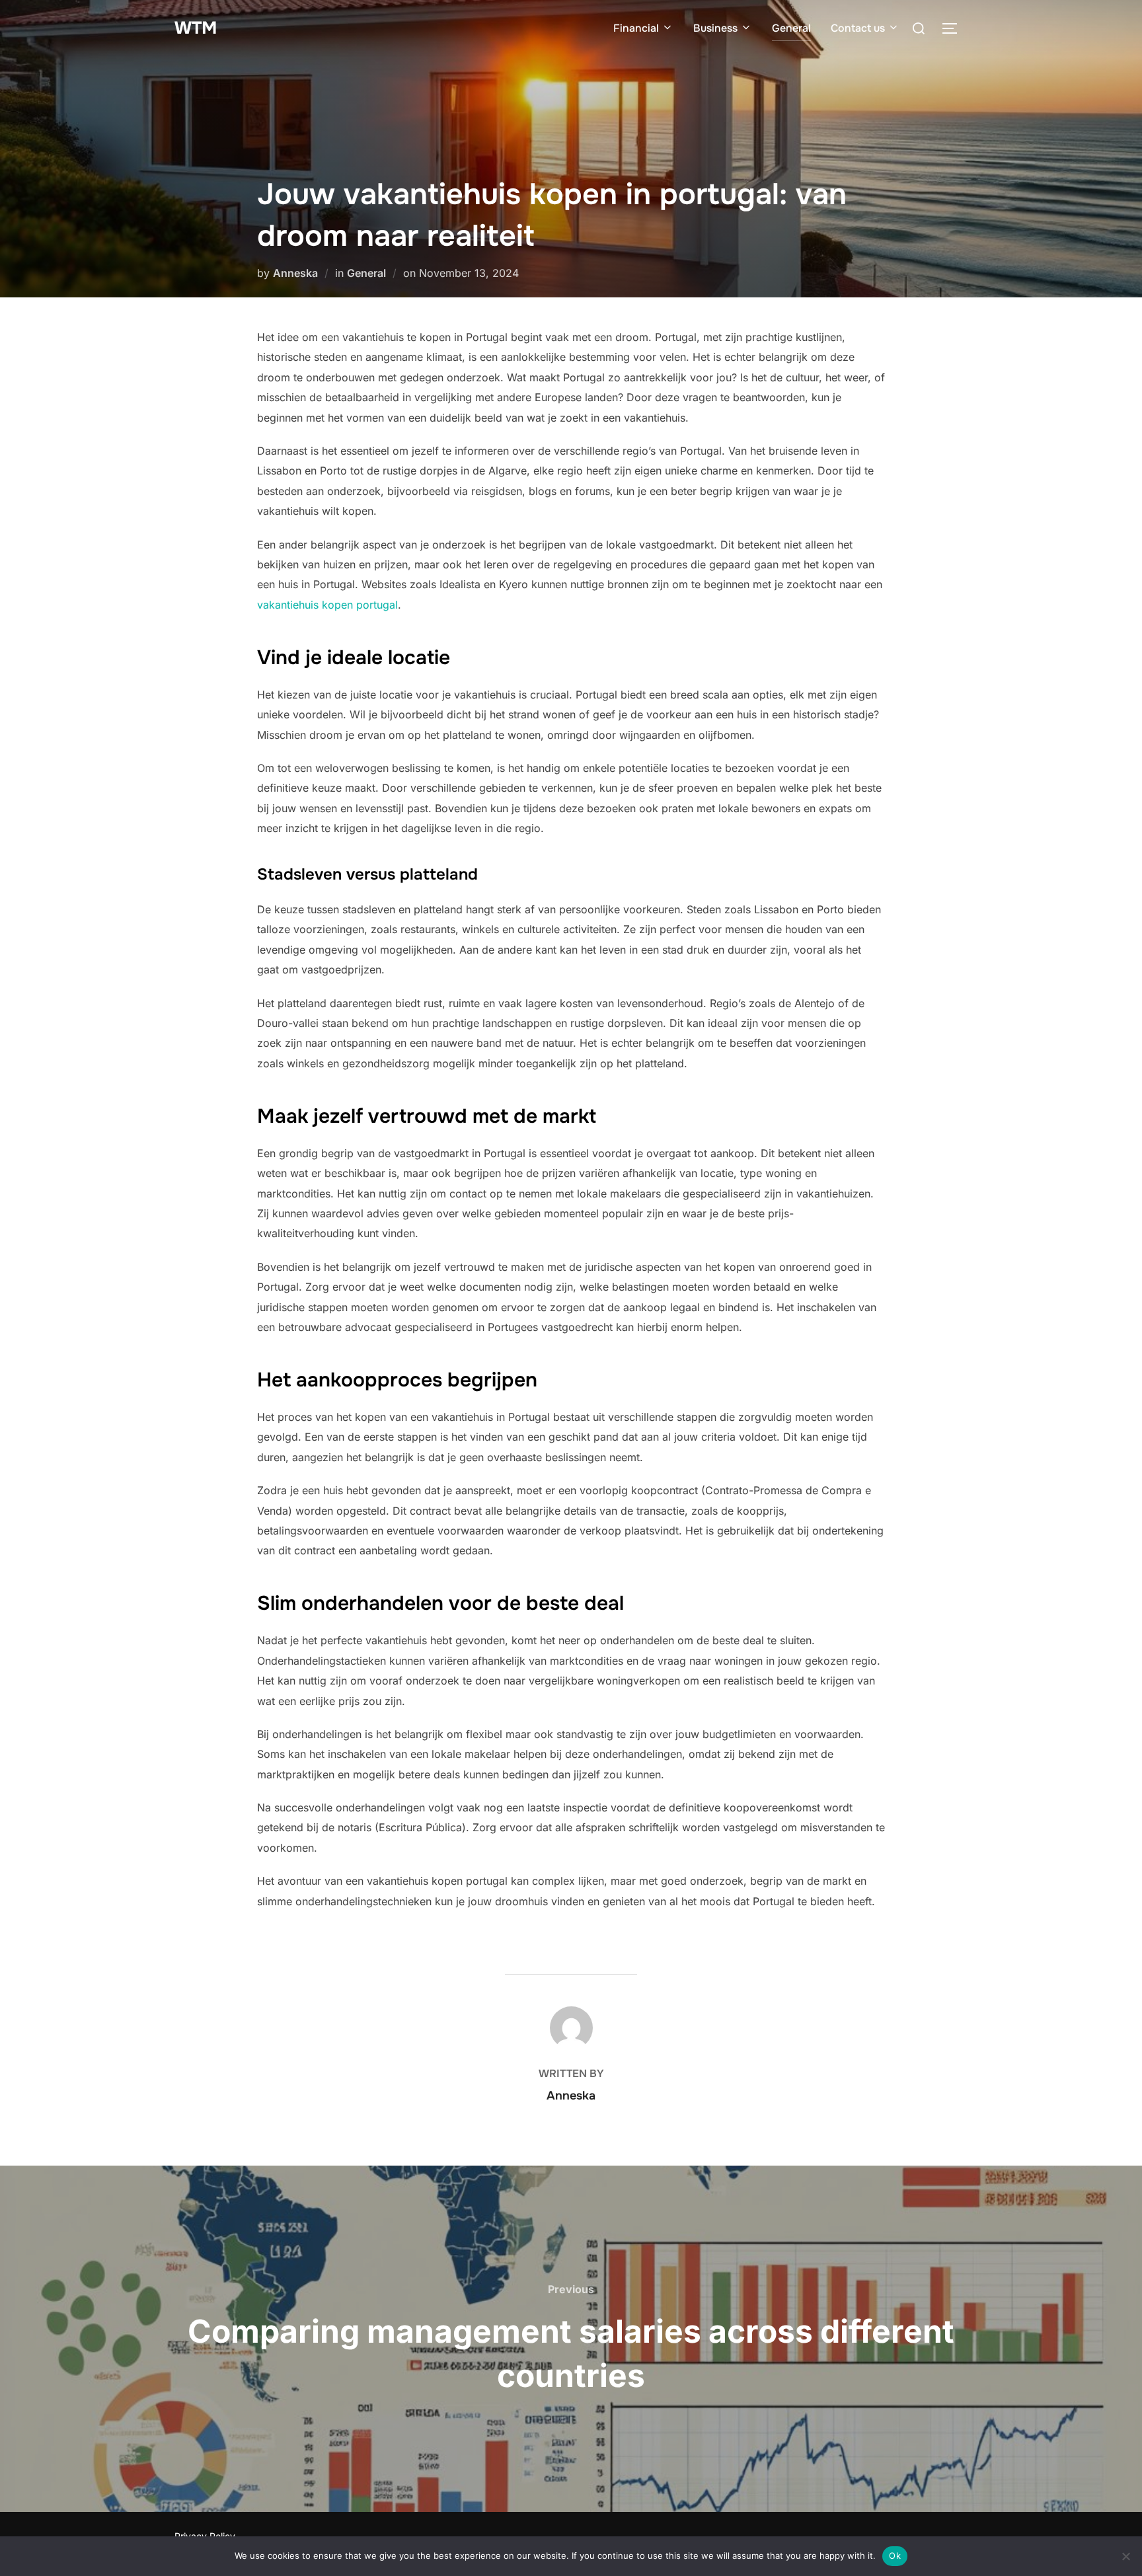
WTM (196, 28)
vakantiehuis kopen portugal (327, 605)
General (791, 28)
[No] (1125, 2556)
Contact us (858, 28)
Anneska (295, 273)
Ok (895, 2556)
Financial (636, 28)
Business (715, 28)
